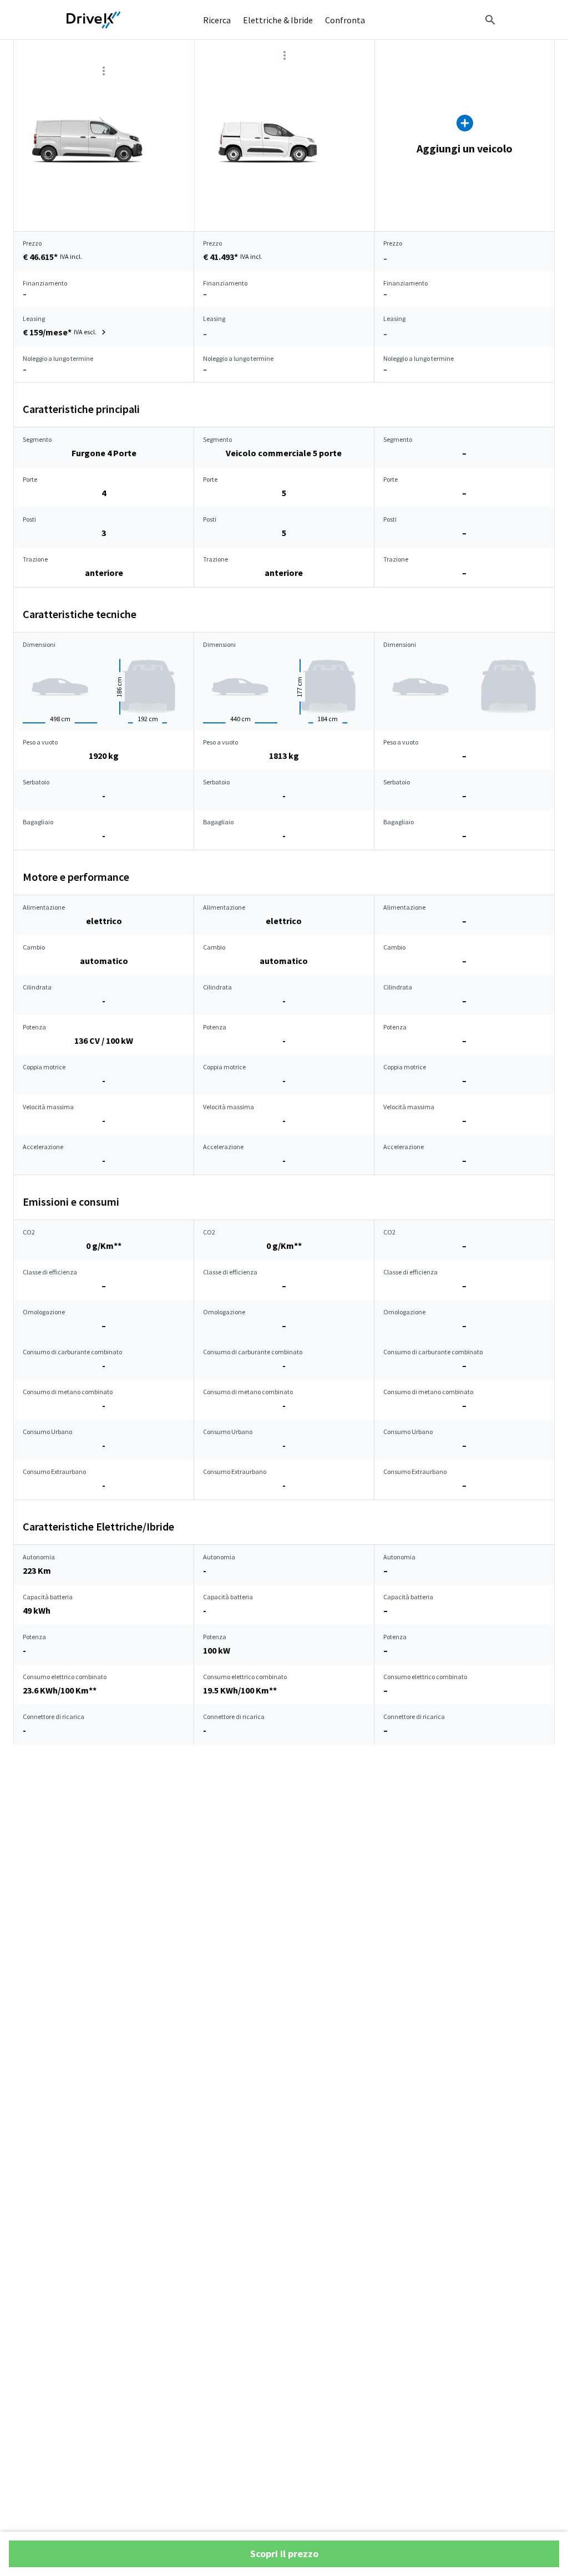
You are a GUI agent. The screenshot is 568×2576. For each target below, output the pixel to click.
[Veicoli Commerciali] (94, 20)
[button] (66, 332)
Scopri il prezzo (284, 2554)
